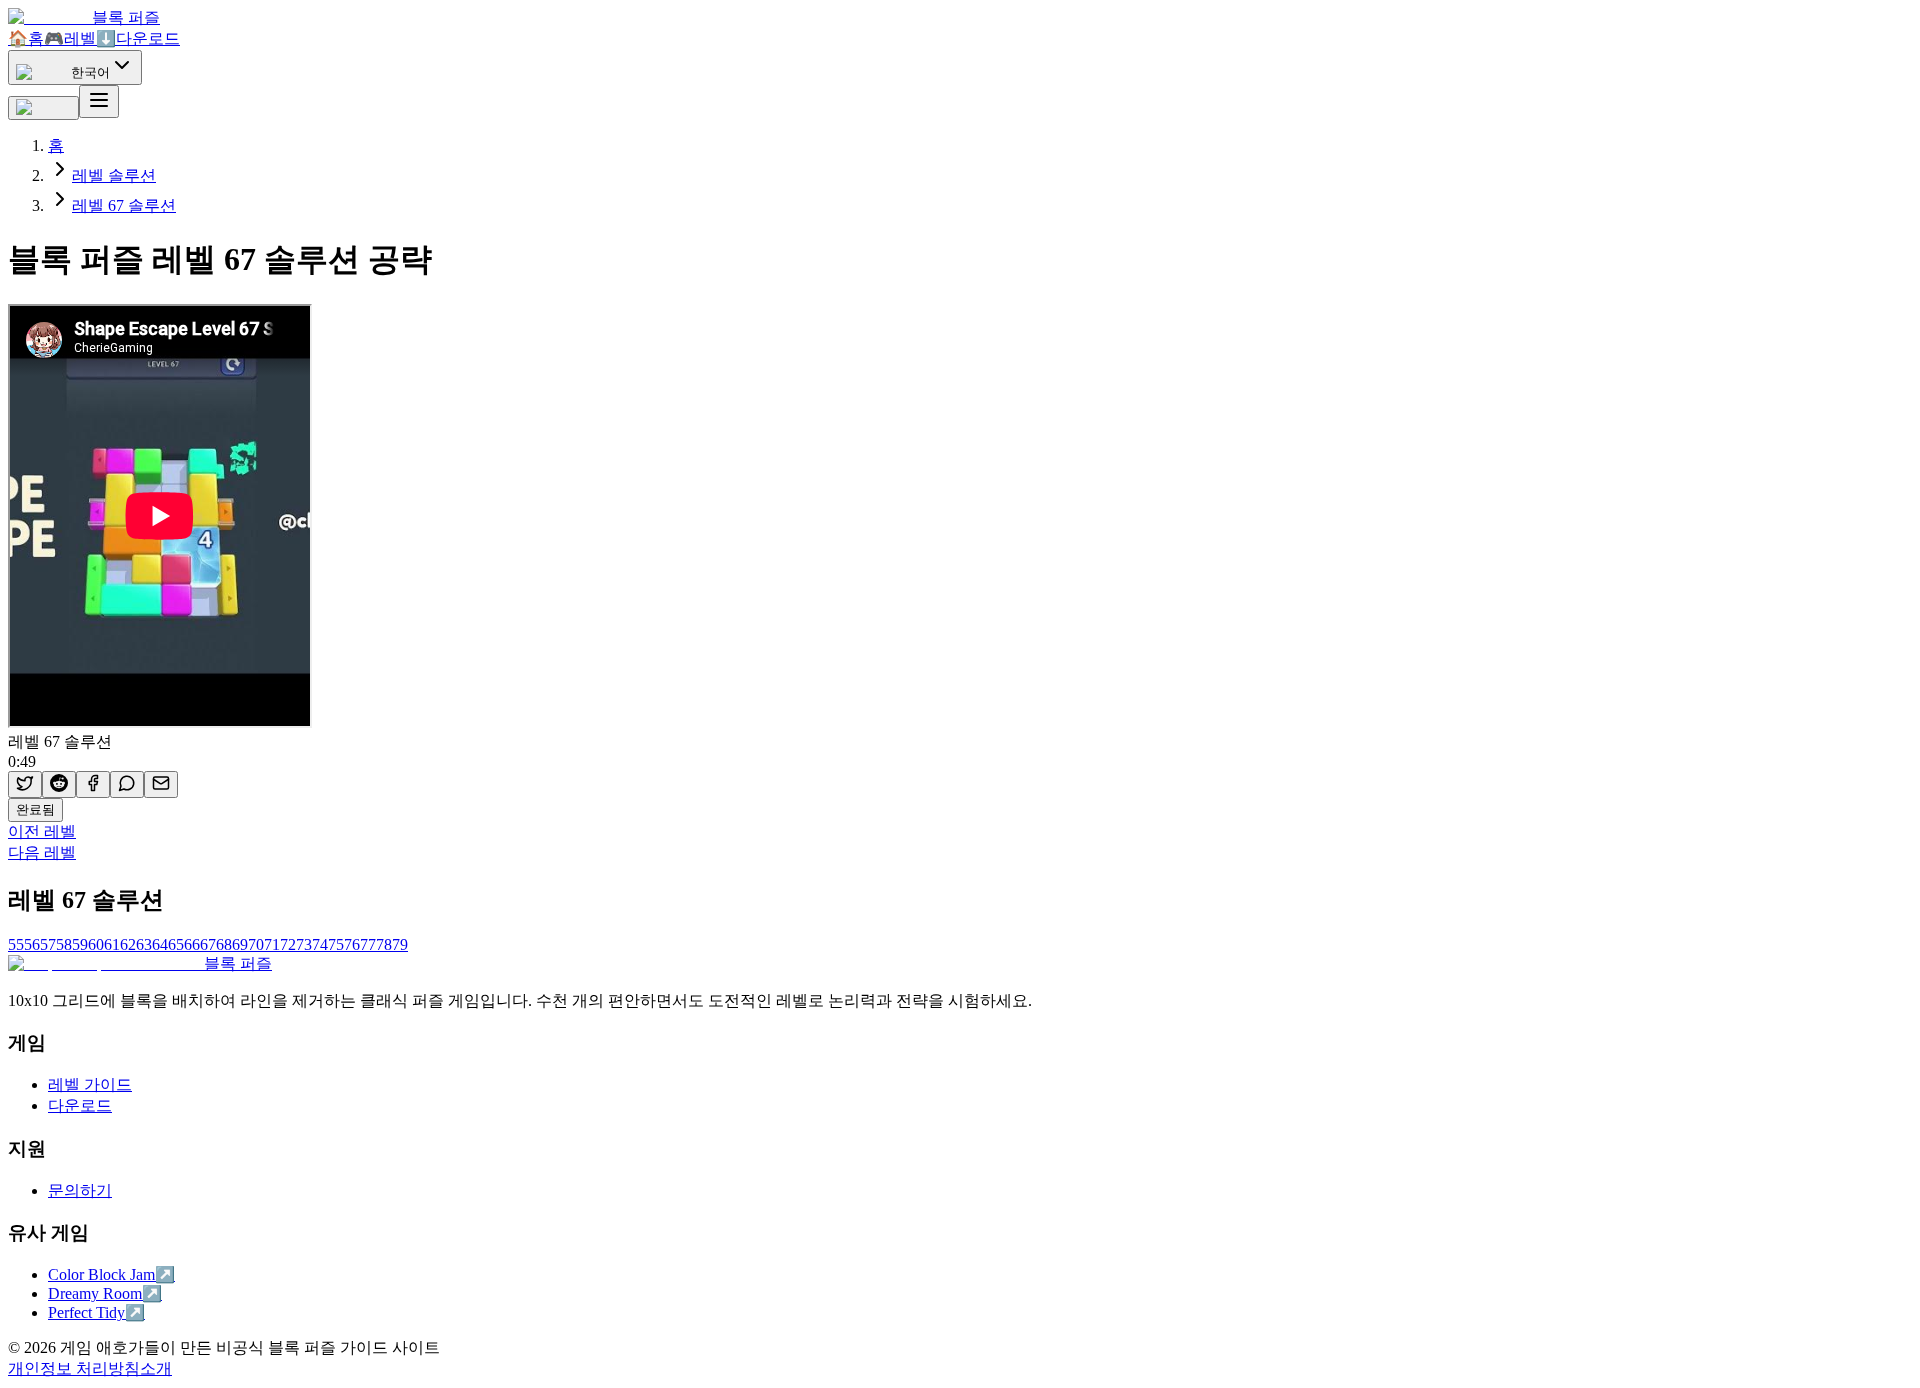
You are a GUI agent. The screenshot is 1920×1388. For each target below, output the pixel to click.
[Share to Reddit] (59, 784)
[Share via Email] (161, 784)
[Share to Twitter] (25, 784)
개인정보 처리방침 (74, 1368)
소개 (156, 1368)
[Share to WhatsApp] (127, 784)
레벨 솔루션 (114, 175)
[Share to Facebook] (93, 784)
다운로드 (138, 38)
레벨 (70, 38)
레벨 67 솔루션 (124, 205)
